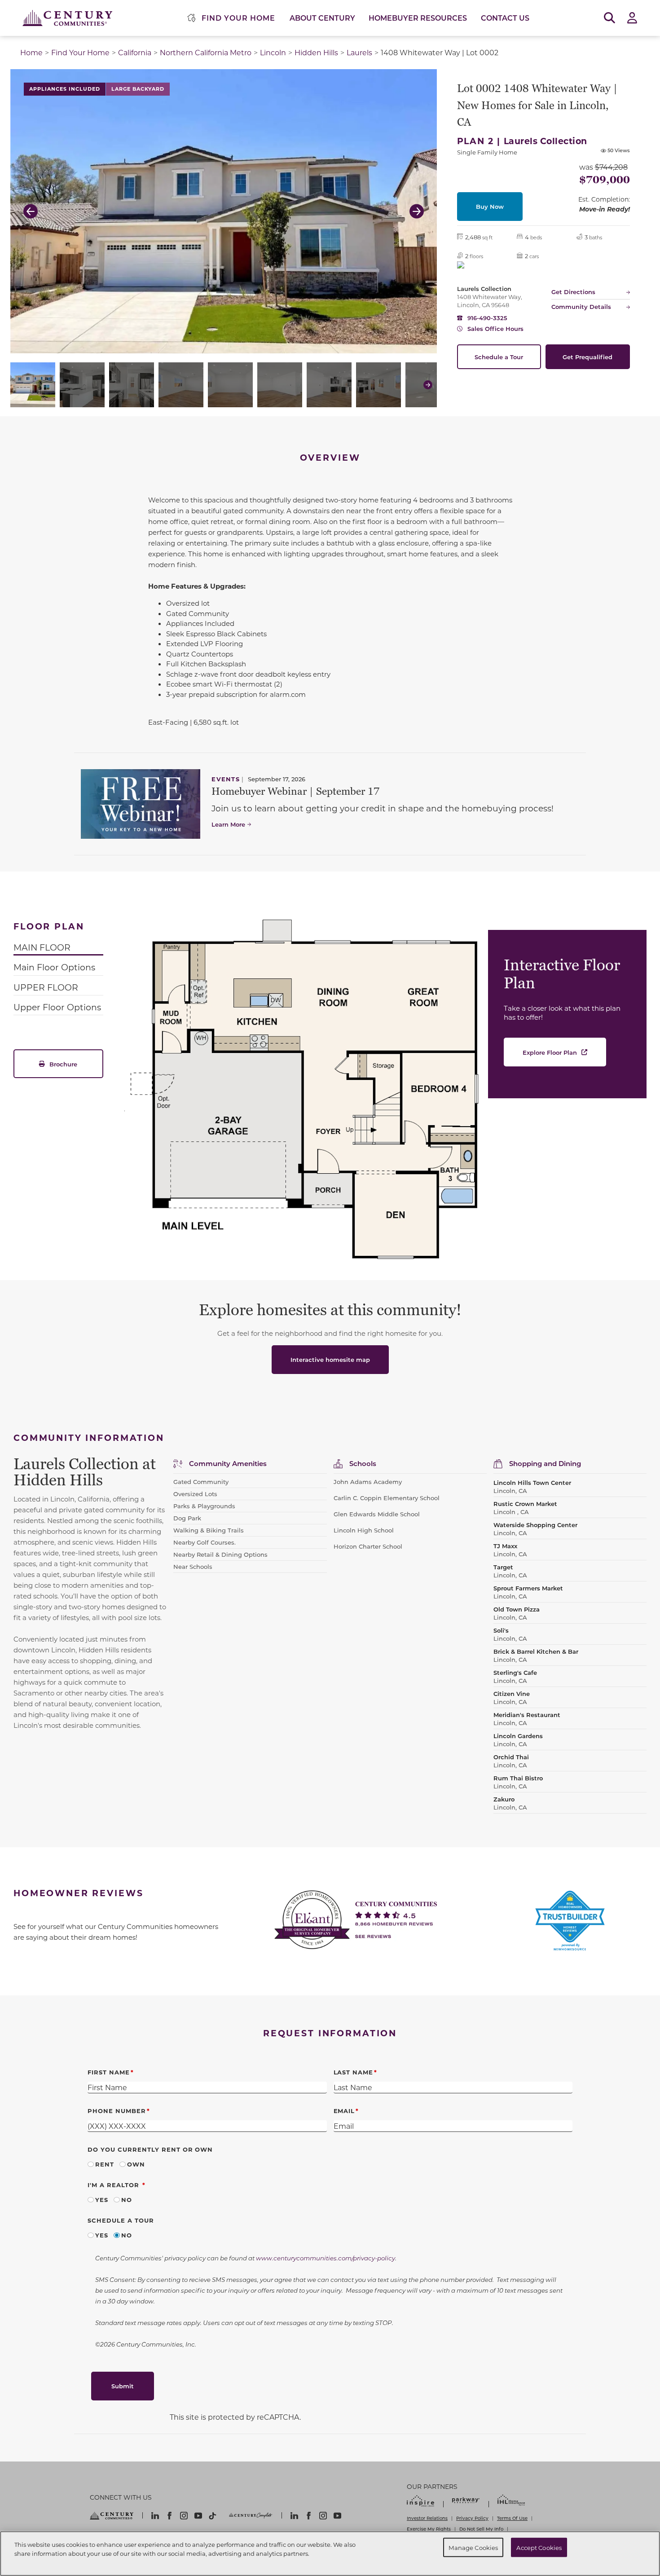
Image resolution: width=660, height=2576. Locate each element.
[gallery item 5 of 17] (230, 385)
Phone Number (117, 2111)
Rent (105, 2164)
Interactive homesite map (330, 1359)
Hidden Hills (316, 52)
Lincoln (273, 52)
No (127, 2200)
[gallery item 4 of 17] (181, 385)
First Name (109, 2072)
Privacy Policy (472, 2518)
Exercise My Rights (429, 2529)
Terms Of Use (512, 2518)
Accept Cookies (539, 2547)
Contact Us (505, 18)
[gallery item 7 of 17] (329, 385)
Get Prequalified (587, 357)
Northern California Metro (206, 52)
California (135, 52)
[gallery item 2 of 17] (82, 385)
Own (136, 2164)
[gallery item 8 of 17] (378, 385)
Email (344, 2111)
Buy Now (490, 206)
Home (31, 52)
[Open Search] (609, 18)
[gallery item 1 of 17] (33, 385)
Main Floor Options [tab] (54, 967)
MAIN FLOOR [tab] (42, 947)
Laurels (359, 52)
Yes (102, 2200)
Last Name (354, 2072)
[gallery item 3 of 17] (132, 385)
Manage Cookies (473, 2547)
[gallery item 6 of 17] (280, 385)
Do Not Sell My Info (481, 2529)
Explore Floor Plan (550, 1052)
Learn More (228, 824)
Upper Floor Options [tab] (57, 1007)
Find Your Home (80, 52)
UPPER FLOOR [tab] (46, 987)
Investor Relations (427, 2518)
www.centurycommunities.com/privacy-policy (326, 2258)
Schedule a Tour (499, 357)
